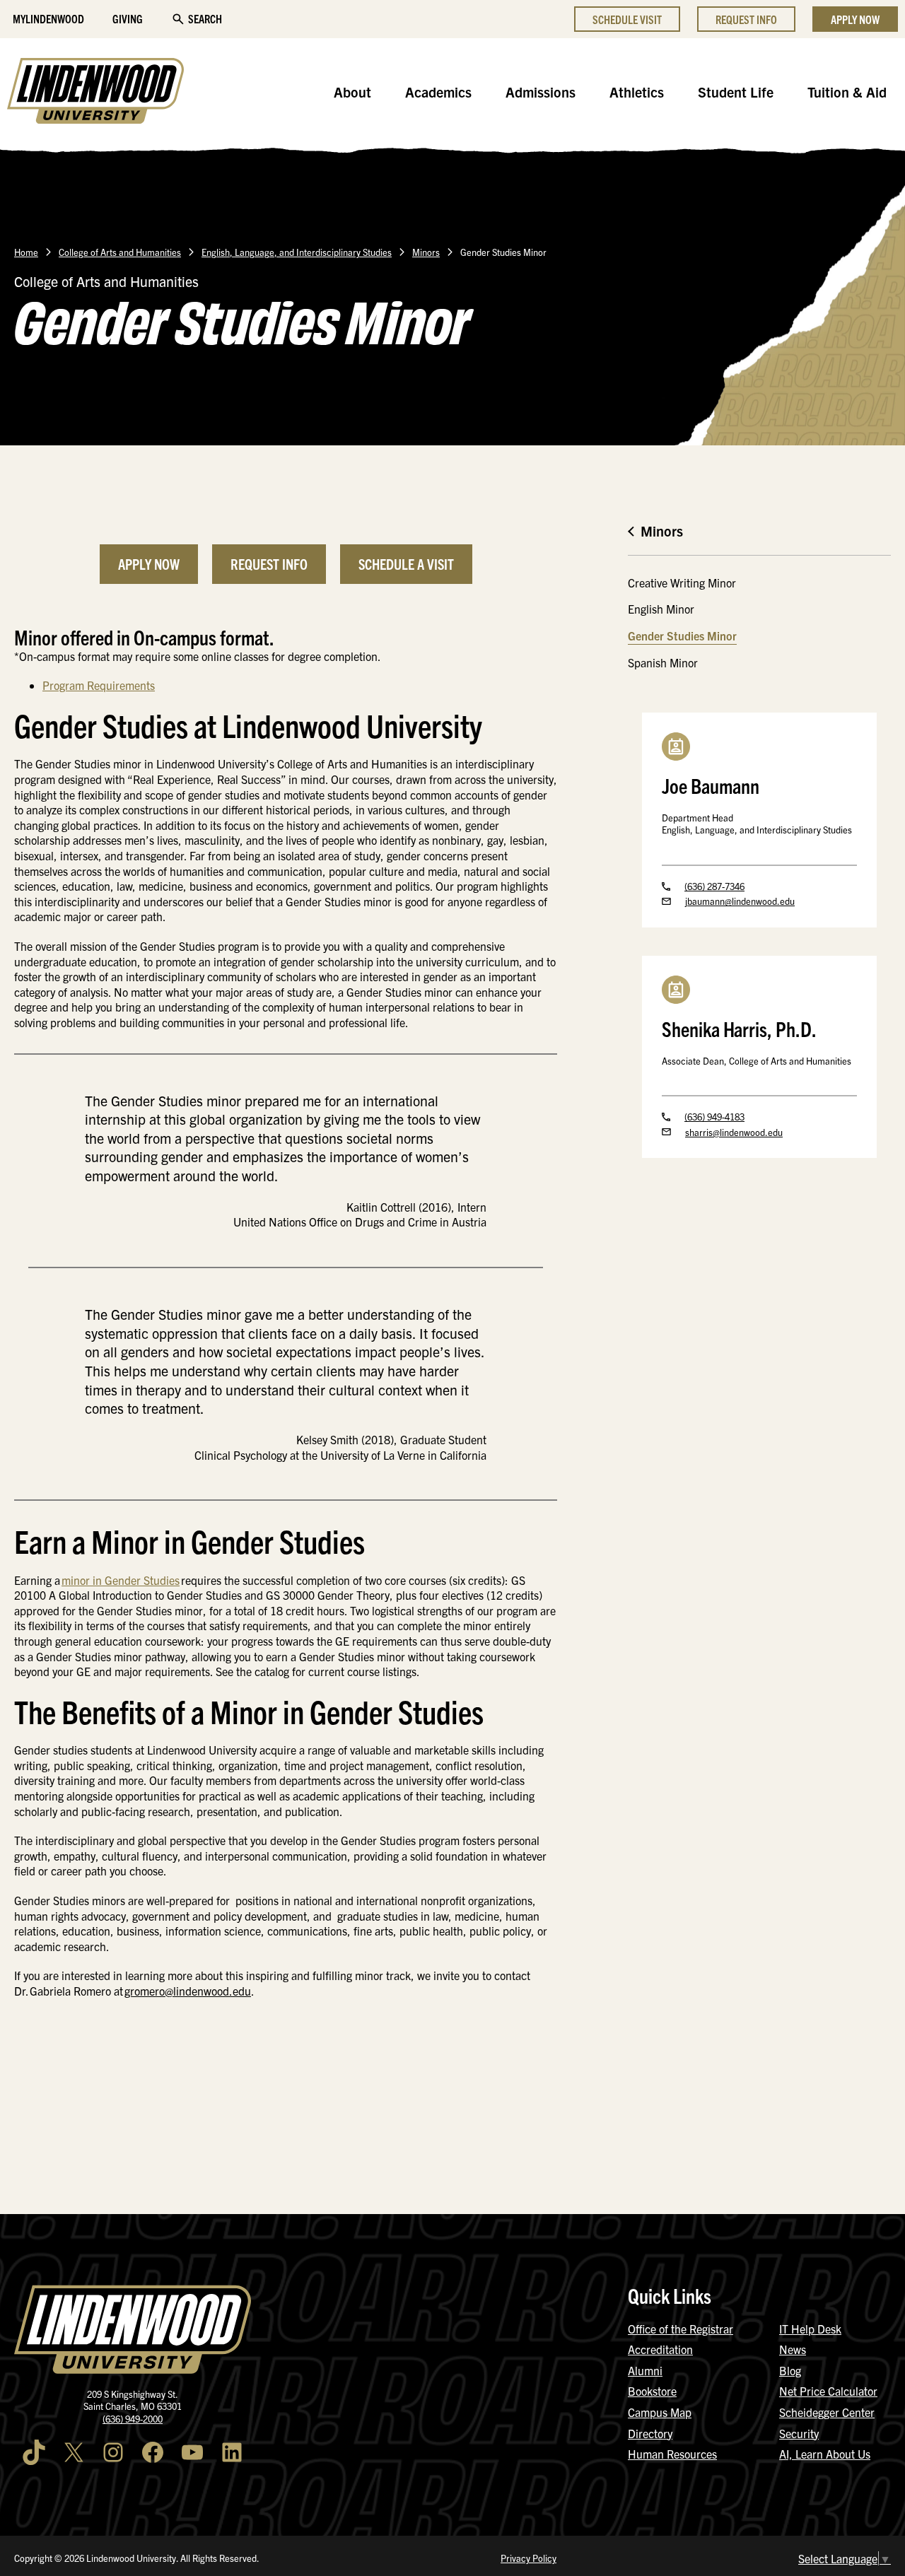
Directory (650, 2433)
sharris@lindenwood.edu (734, 1132)
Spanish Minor (663, 662)
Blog (790, 2370)
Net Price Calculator (828, 2391)
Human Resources (672, 2454)
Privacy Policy (529, 2558)
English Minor (661, 609)
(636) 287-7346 (714, 886)
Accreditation (660, 2349)
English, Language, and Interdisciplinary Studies (297, 252)
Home (26, 252)
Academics (438, 92)
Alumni (645, 2370)
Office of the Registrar (681, 2329)
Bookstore (652, 2391)
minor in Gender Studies (121, 1580)
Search (205, 18)
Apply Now (855, 19)
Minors (426, 252)
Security (799, 2433)
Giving (128, 18)
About (352, 92)
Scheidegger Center (827, 2412)
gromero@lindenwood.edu (188, 1991)
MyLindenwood (48, 18)
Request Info (746, 19)
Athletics (637, 92)
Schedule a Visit (406, 564)
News (793, 2349)
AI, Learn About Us (825, 2454)
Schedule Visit (627, 19)
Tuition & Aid (847, 92)
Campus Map (660, 2412)
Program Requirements (99, 685)
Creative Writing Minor (682, 582)
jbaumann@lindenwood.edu (740, 901)
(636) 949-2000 (133, 2419)
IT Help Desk (810, 2329)
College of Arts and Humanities (120, 252)
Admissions (541, 92)
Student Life (736, 92)
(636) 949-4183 (714, 1117)
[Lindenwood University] (95, 93)
